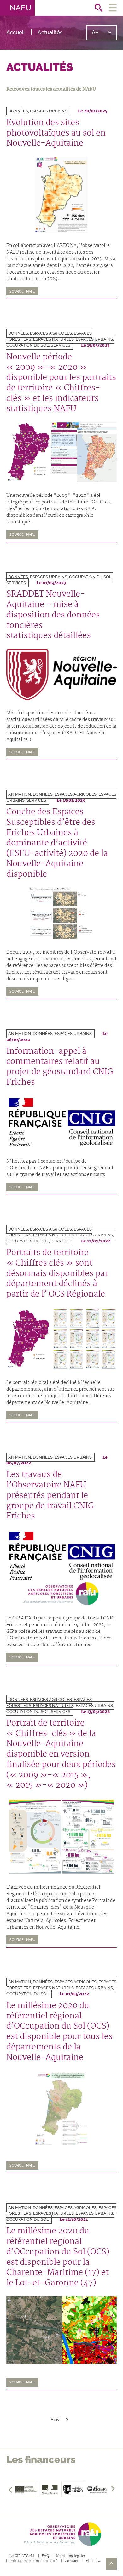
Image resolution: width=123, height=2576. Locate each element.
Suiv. (56, 2420)
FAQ (45, 2556)
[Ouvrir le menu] (113, 8)
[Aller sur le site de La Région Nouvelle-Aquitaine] (73, 2489)
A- (112, 35)
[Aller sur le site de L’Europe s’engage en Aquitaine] (26, 2489)
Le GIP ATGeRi (22, 2556)
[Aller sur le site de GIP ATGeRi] (97, 2489)
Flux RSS (94, 2561)
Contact (72, 2561)
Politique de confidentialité (33, 2561)
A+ (97, 35)
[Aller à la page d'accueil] (61, 2534)
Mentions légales (71, 2556)
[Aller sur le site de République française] (50, 2489)
